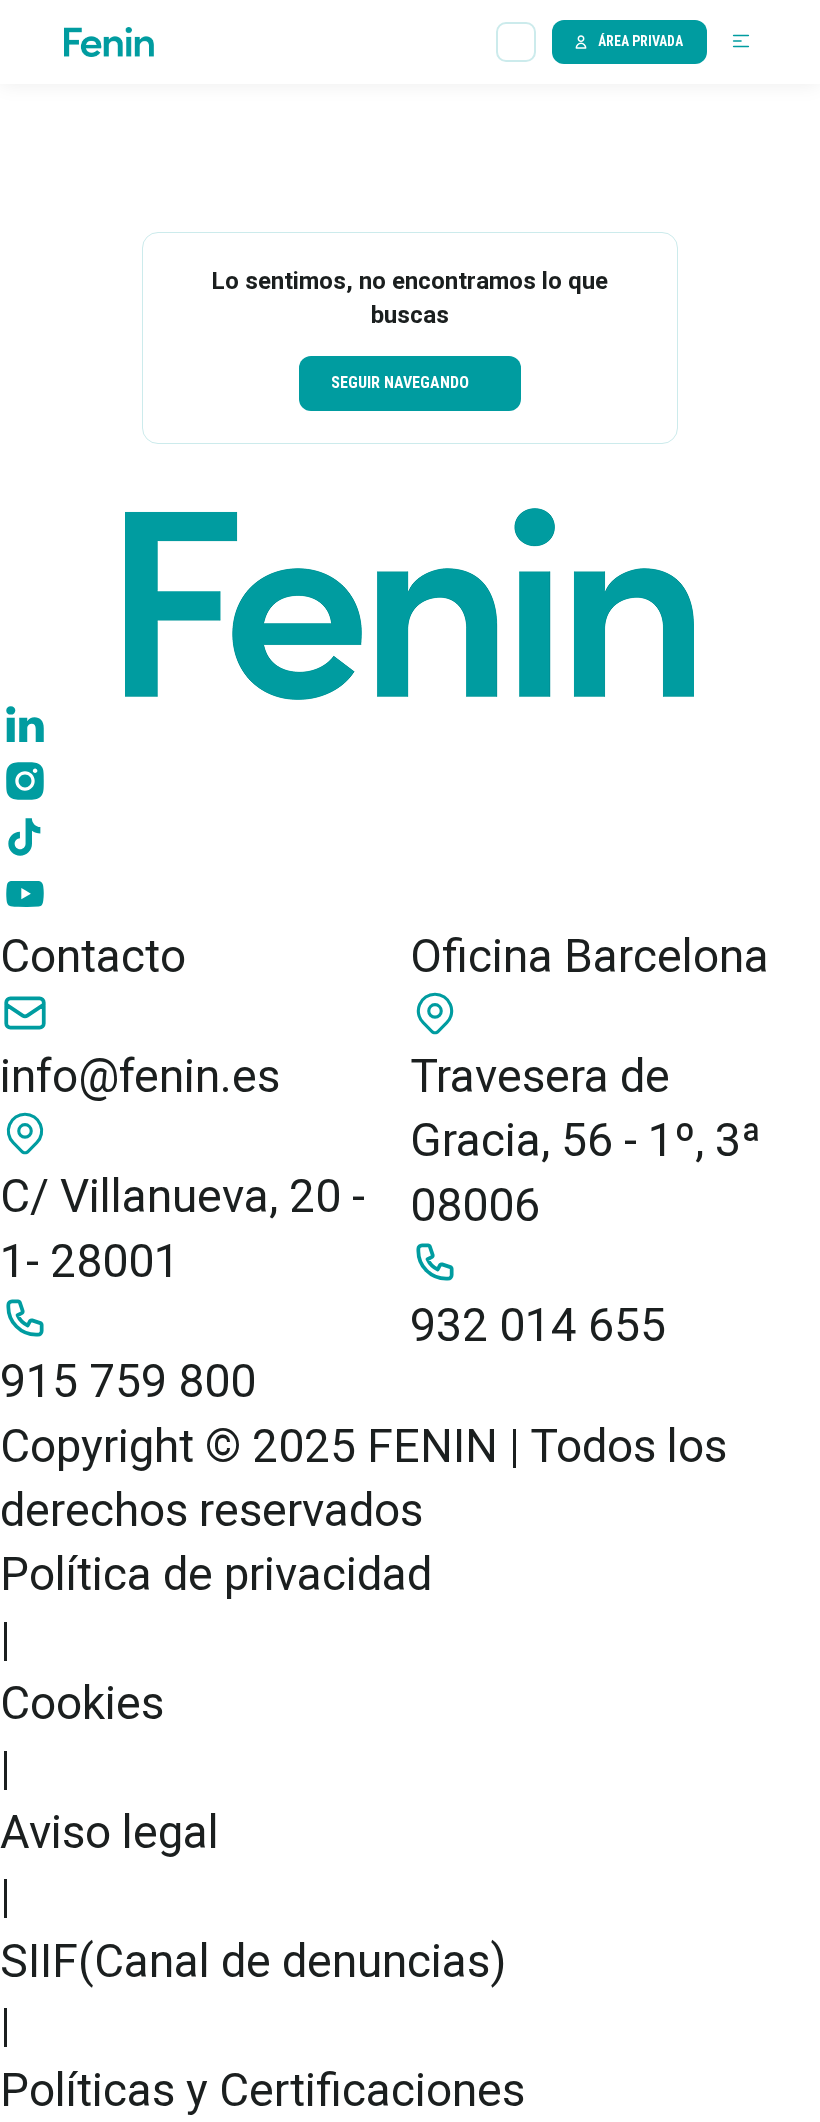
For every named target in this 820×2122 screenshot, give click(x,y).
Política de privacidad (216, 1574)
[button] (740, 42)
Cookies (82, 1703)
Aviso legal (109, 1832)
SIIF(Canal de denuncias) (253, 1961)
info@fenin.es (140, 1076)
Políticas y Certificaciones (262, 2090)
